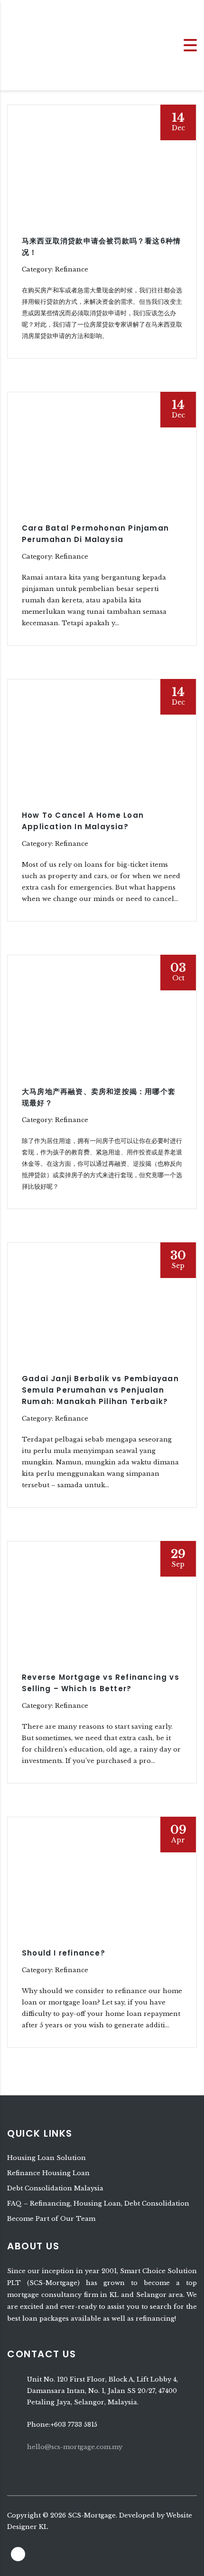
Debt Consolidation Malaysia (55, 2188)
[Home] (38, 44)
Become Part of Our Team (51, 2219)
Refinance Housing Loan (48, 2173)
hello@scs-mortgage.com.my (75, 2447)
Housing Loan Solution (46, 2158)
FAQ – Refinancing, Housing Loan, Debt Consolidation (98, 2203)
